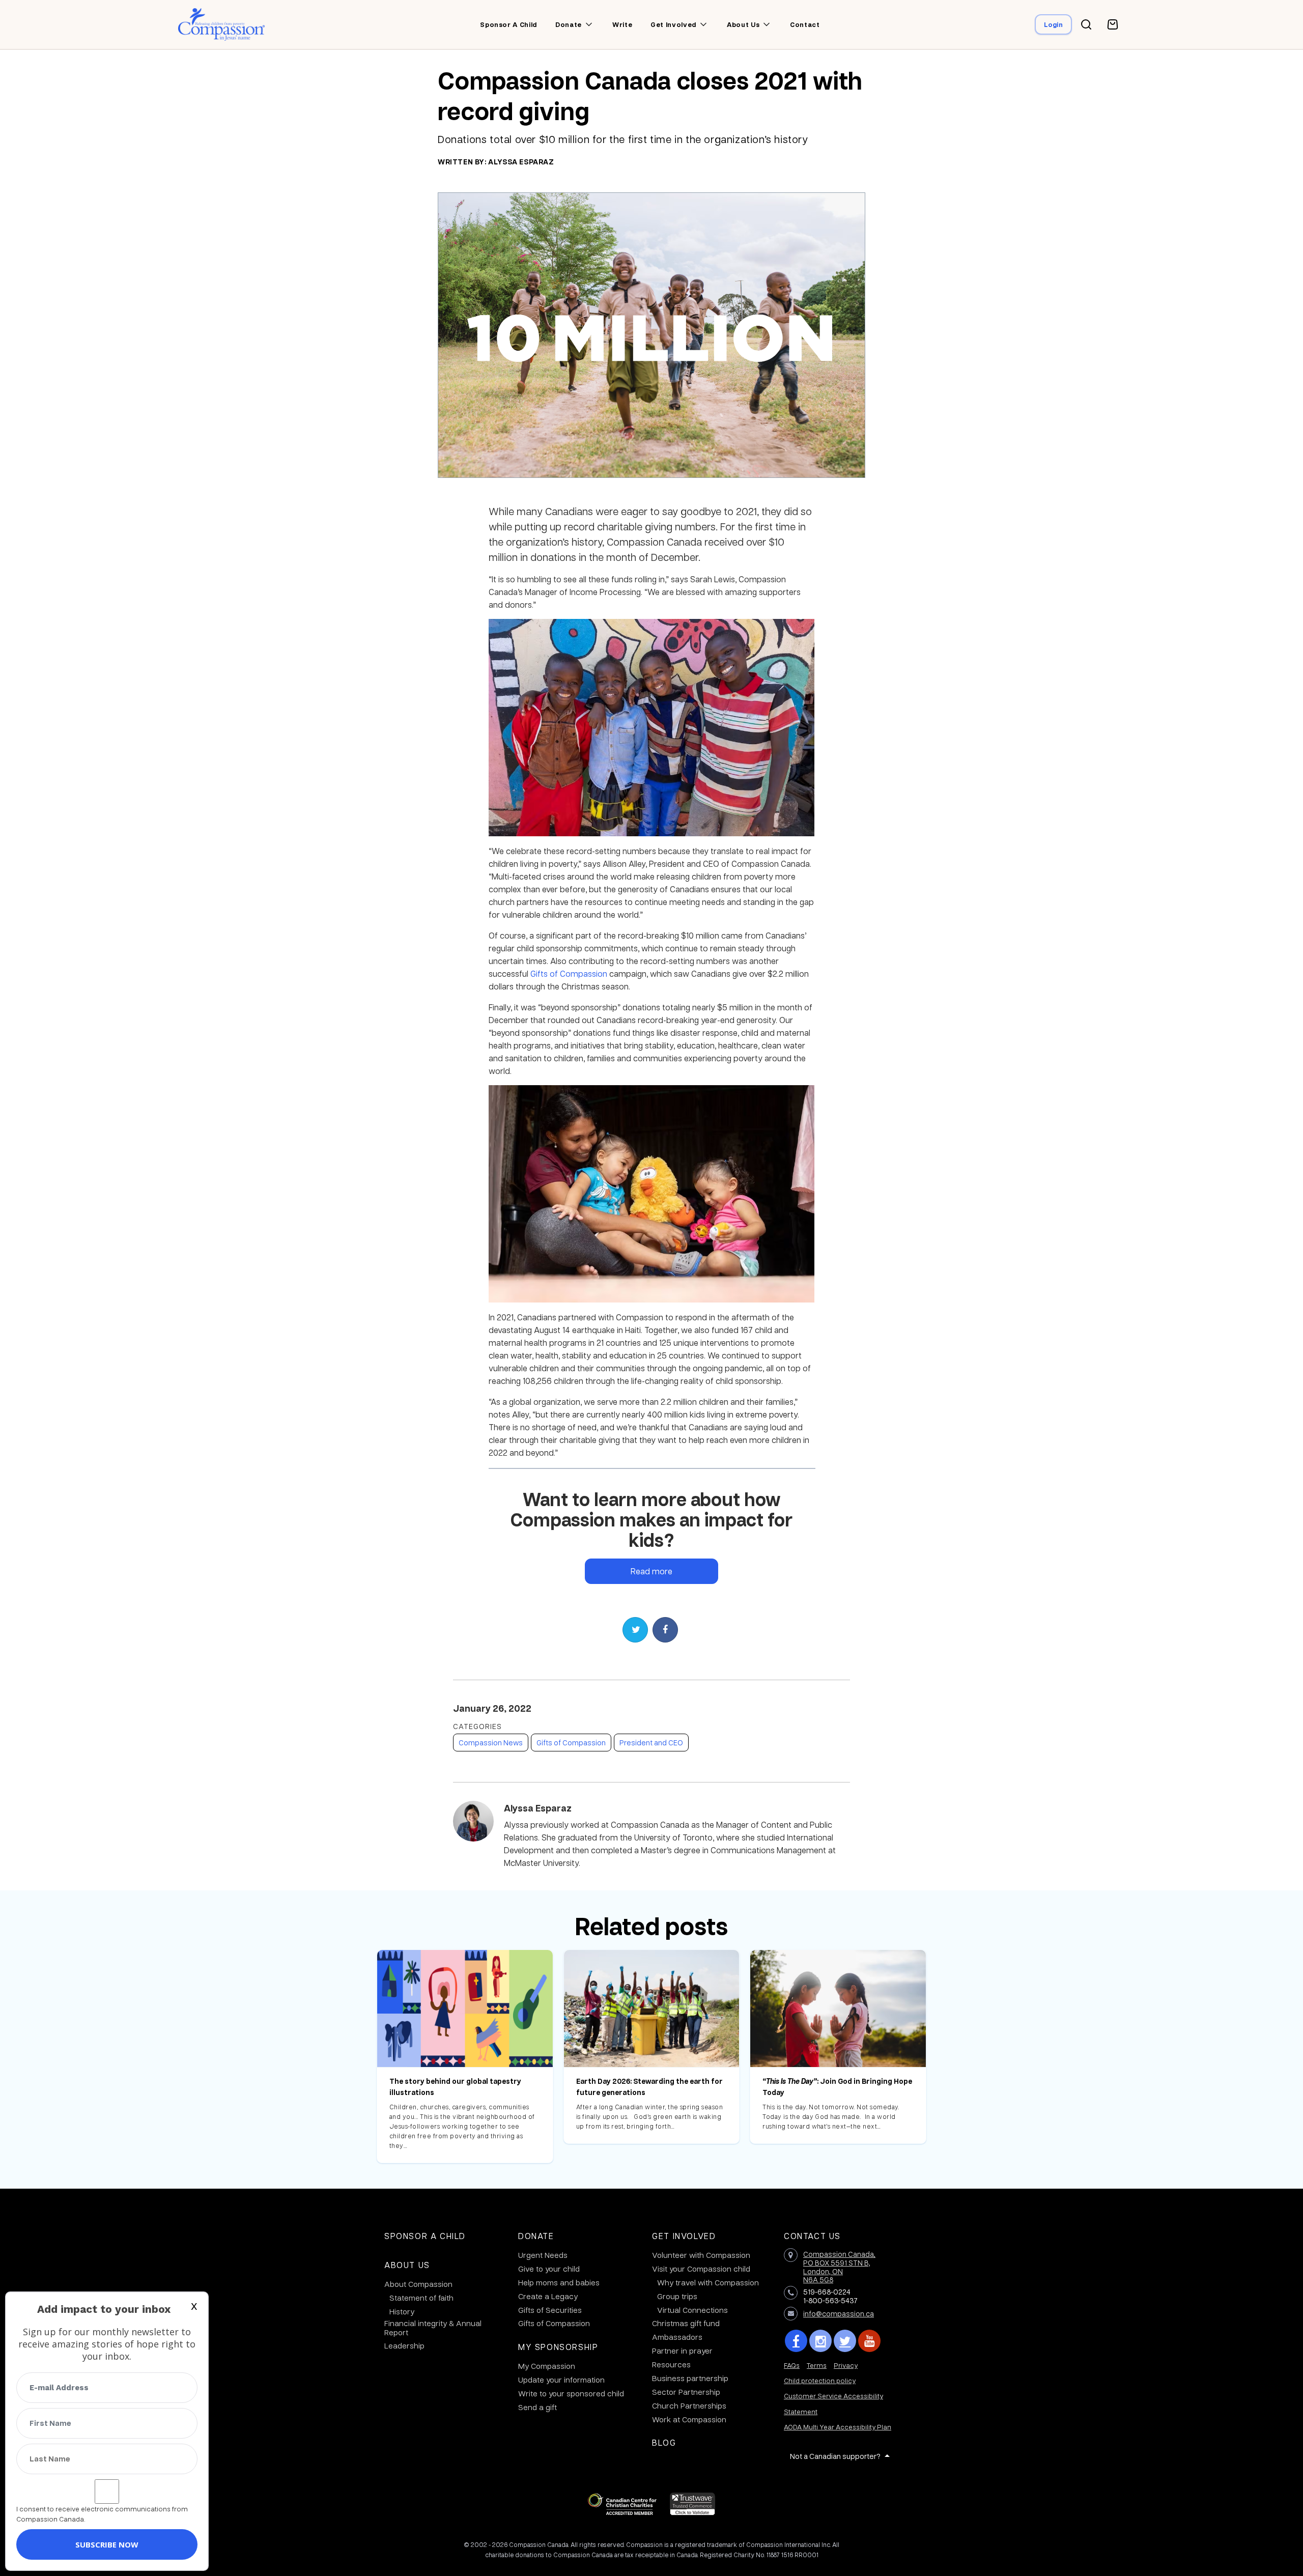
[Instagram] (820, 2341)
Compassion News (491, 1742)
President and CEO (651, 1742)
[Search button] (1086, 24)
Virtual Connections (692, 2310)
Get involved (673, 24)
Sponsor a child (508, 24)
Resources (671, 2364)
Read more (651, 1571)
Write (622, 24)
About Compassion (418, 2284)
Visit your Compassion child (701, 2269)
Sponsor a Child (425, 2236)
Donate (569, 24)
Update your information (561, 2380)
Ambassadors (677, 2337)
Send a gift (537, 2407)
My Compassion (547, 2366)
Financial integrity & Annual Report (433, 2328)
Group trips (677, 2296)
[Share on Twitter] (635, 1630)
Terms (817, 2365)
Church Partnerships (689, 2405)
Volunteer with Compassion (701, 2255)
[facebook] (796, 2341)
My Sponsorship (558, 2347)
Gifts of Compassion (569, 973)
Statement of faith (421, 2298)
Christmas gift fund (686, 2323)
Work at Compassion (689, 2419)
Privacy (846, 2365)
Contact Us (812, 2236)
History (402, 2311)
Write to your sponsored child (571, 2393)
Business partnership (690, 2378)
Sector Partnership (686, 2392)
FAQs (792, 2365)
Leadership (404, 2345)
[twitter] (845, 2341)
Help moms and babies (559, 2282)
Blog (664, 2442)
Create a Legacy (548, 2296)
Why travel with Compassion (708, 2282)
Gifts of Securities (550, 2310)
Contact (805, 24)
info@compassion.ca (839, 2313)
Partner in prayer (682, 2351)
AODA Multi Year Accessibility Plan (838, 2427)
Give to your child (549, 2269)
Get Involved (684, 2236)
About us (743, 24)
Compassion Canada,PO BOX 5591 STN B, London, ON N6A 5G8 (839, 2267)
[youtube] (869, 2341)
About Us (407, 2265)
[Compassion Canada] (222, 24)
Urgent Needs (543, 2255)
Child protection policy (820, 2380)
